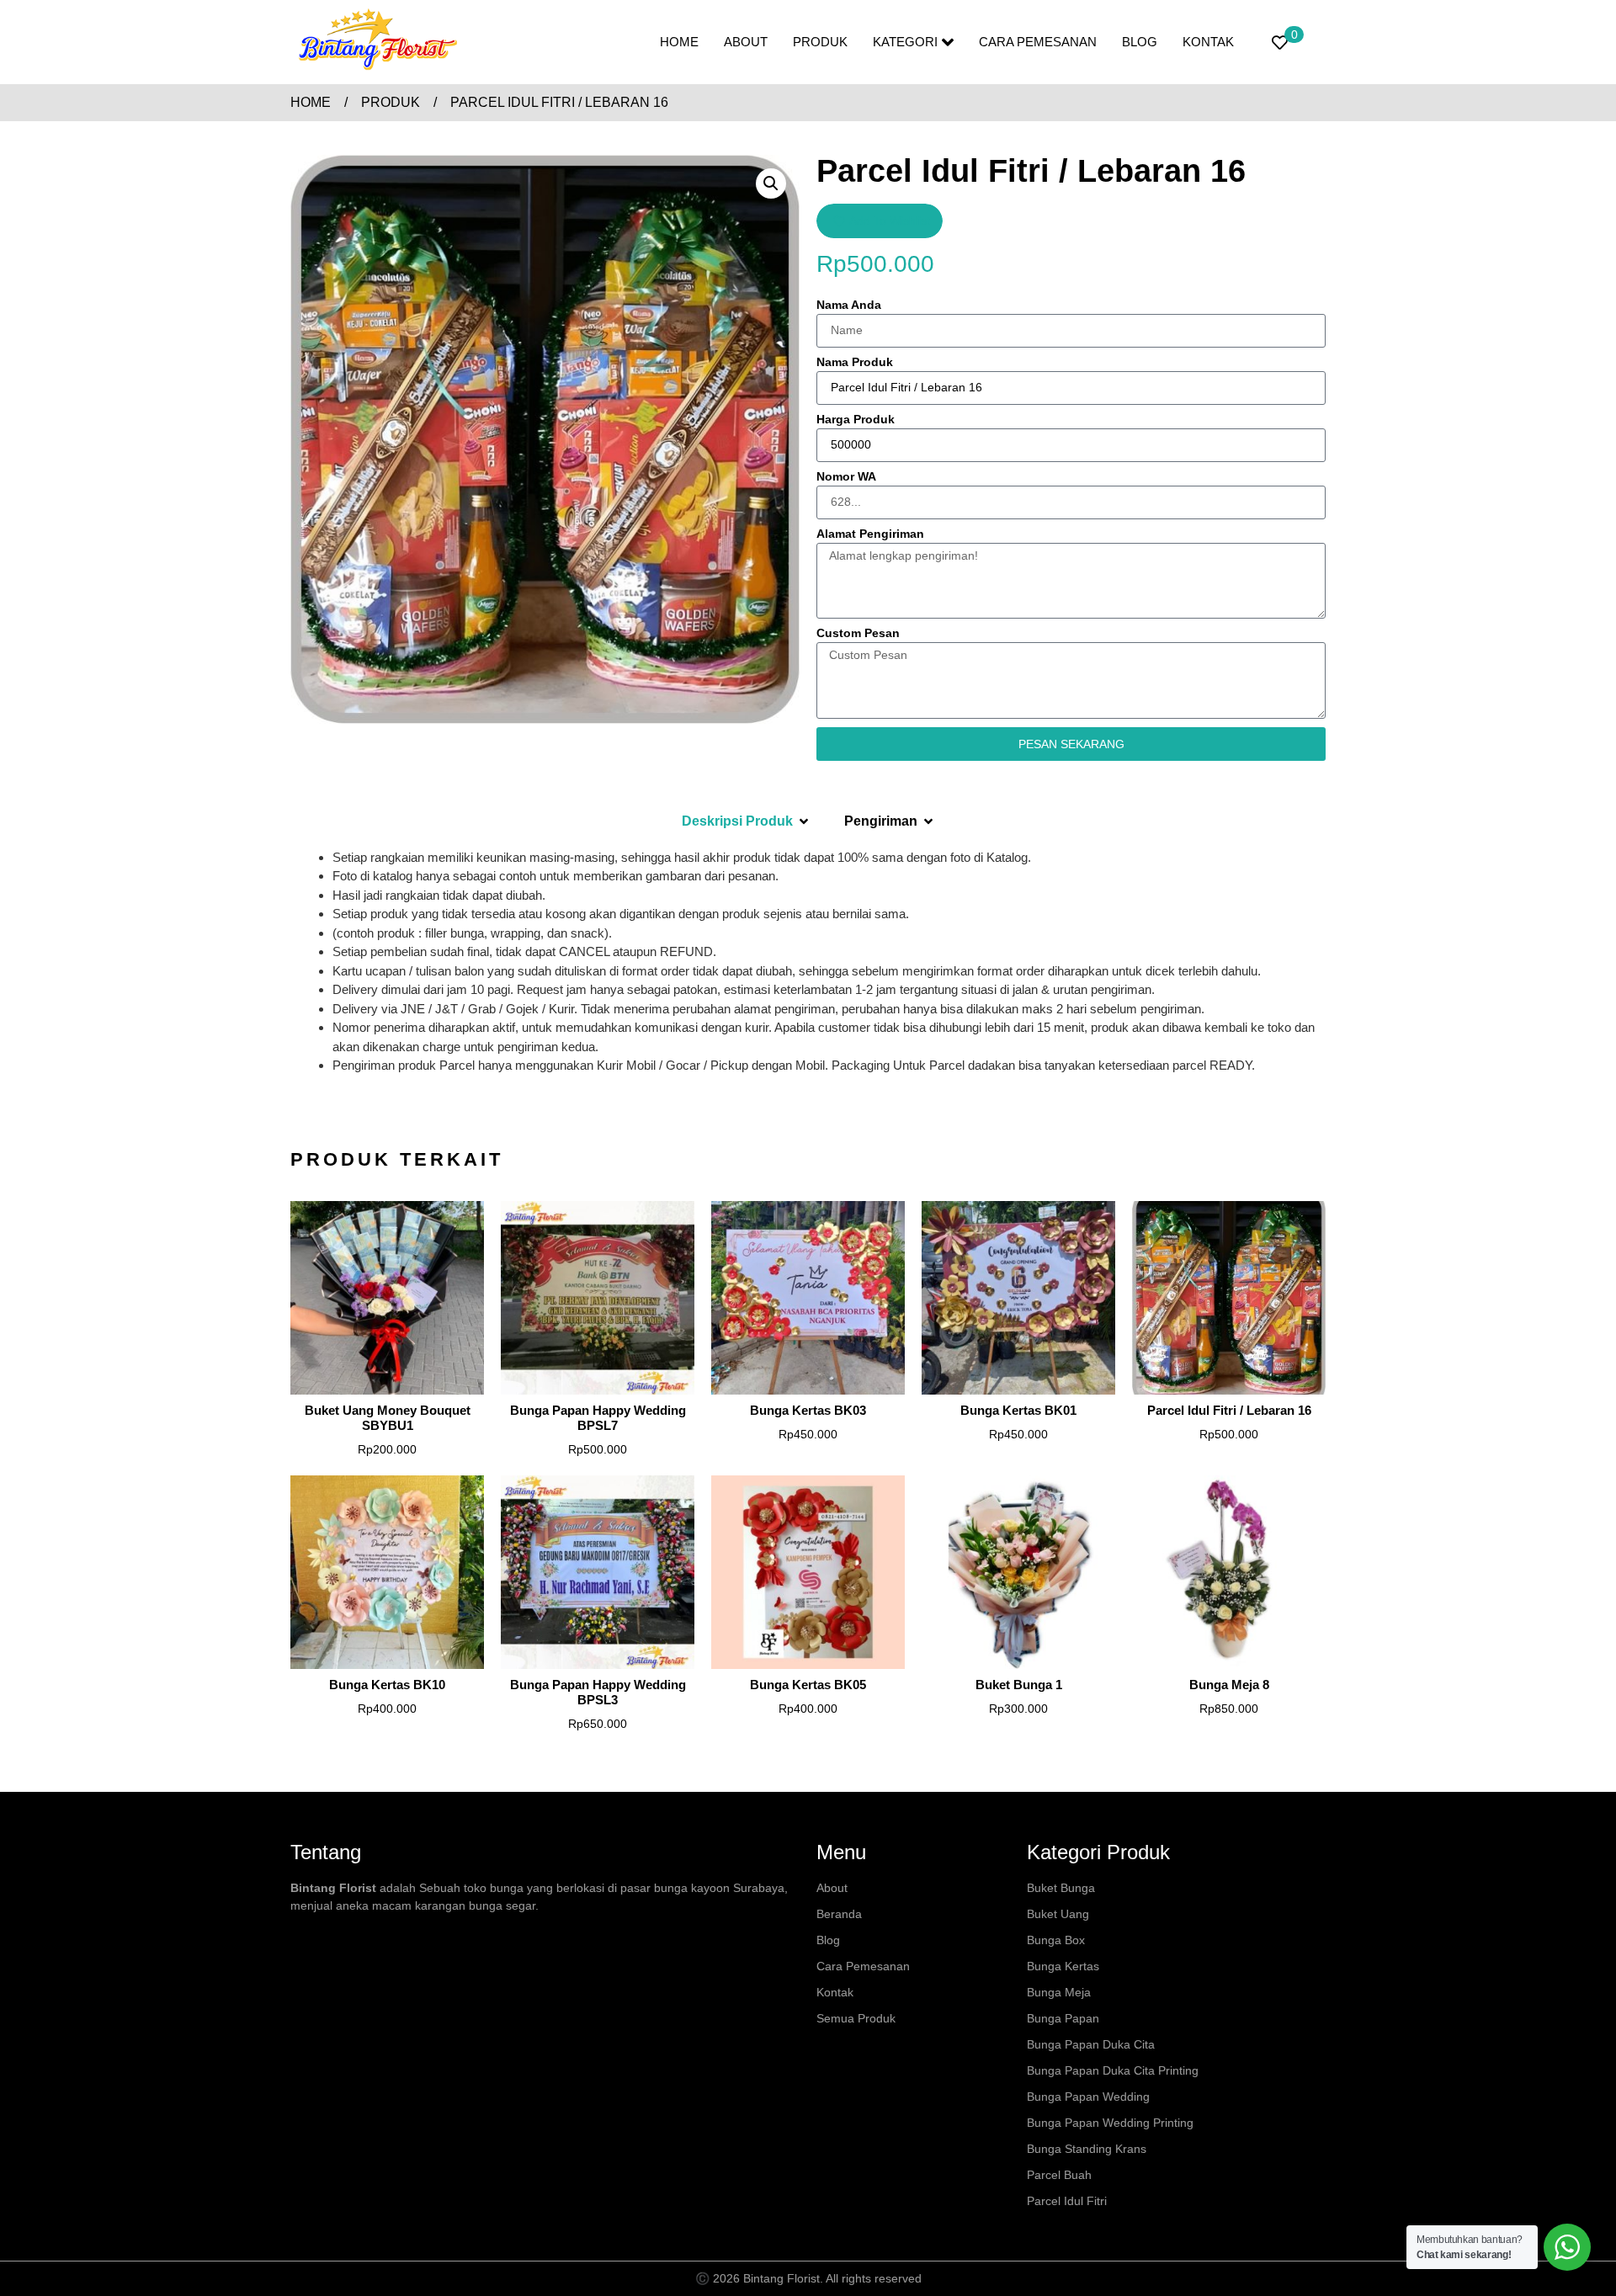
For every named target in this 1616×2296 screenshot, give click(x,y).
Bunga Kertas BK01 (1018, 1410)
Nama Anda (849, 305)
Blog (1140, 42)
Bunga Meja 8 (1229, 1685)
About (746, 42)
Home (679, 42)
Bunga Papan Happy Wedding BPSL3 (598, 1692)
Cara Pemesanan (1038, 42)
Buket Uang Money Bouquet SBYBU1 (388, 1418)
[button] (771, 183)
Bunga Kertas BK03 (808, 1410)
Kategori (905, 42)
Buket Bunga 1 (1019, 1685)
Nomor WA (846, 477)
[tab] (746, 821)
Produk (820, 42)
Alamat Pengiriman (870, 534)
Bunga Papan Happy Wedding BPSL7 (598, 1418)
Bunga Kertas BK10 (387, 1685)
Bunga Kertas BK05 (808, 1685)
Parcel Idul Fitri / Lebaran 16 (1229, 1410)
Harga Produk (856, 420)
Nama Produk (855, 362)
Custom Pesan (858, 633)
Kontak (1208, 42)
